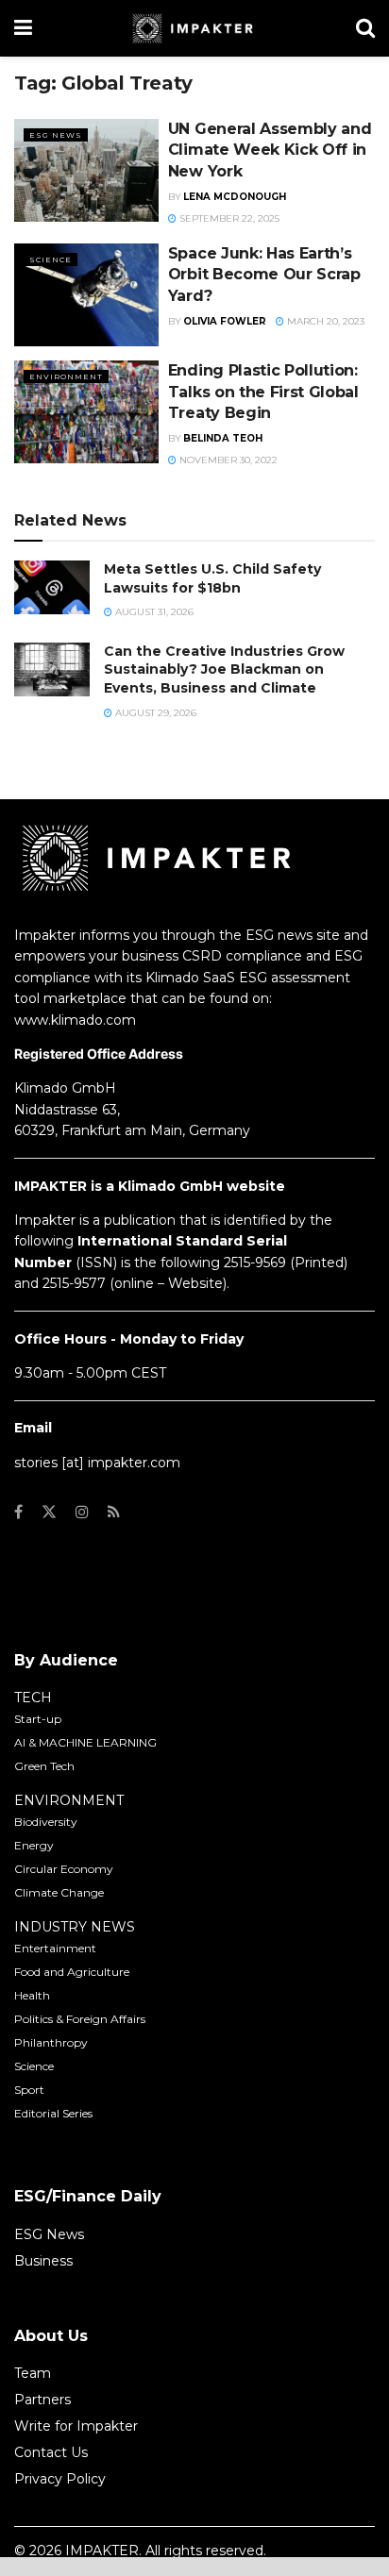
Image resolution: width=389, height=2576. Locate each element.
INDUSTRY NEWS (75, 1927)
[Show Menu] (23, 28)
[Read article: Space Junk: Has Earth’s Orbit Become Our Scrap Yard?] (86, 295)
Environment (66, 376)
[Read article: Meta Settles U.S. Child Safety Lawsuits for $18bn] (52, 587)
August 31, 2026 (153, 612)
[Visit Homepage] (194, 28)
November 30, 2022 (227, 460)
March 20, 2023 (324, 321)
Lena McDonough (235, 197)
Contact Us (51, 2452)
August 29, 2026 (154, 713)
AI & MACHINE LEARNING (85, 1742)
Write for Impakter (76, 2426)
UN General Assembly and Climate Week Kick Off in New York (270, 150)
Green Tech (44, 1766)
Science (51, 259)
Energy (34, 1845)
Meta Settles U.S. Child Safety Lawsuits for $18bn (212, 578)
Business (43, 2261)
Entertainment (55, 1948)
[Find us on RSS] (114, 1512)
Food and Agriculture (72, 1972)
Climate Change (59, 1892)
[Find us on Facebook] (18, 1512)
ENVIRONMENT (69, 1800)
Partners (42, 2400)
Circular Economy (64, 1869)
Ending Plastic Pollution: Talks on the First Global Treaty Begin (263, 392)
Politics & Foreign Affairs (80, 2019)
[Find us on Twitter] (49, 1512)
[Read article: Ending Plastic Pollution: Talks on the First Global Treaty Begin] (86, 412)
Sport (29, 2090)
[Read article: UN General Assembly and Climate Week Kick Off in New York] (86, 170)
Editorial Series (53, 2113)
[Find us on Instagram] (82, 1512)
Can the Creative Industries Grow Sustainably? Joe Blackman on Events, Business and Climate (224, 669)
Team (33, 2373)
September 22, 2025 (228, 218)
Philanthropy (51, 2042)
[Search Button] (365, 28)
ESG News (56, 135)
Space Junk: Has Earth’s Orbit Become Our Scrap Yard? (264, 275)
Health (32, 1995)
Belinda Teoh (223, 438)
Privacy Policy (60, 2479)
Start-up (38, 1719)
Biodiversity (46, 1822)
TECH (33, 1698)
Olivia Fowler (225, 321)
